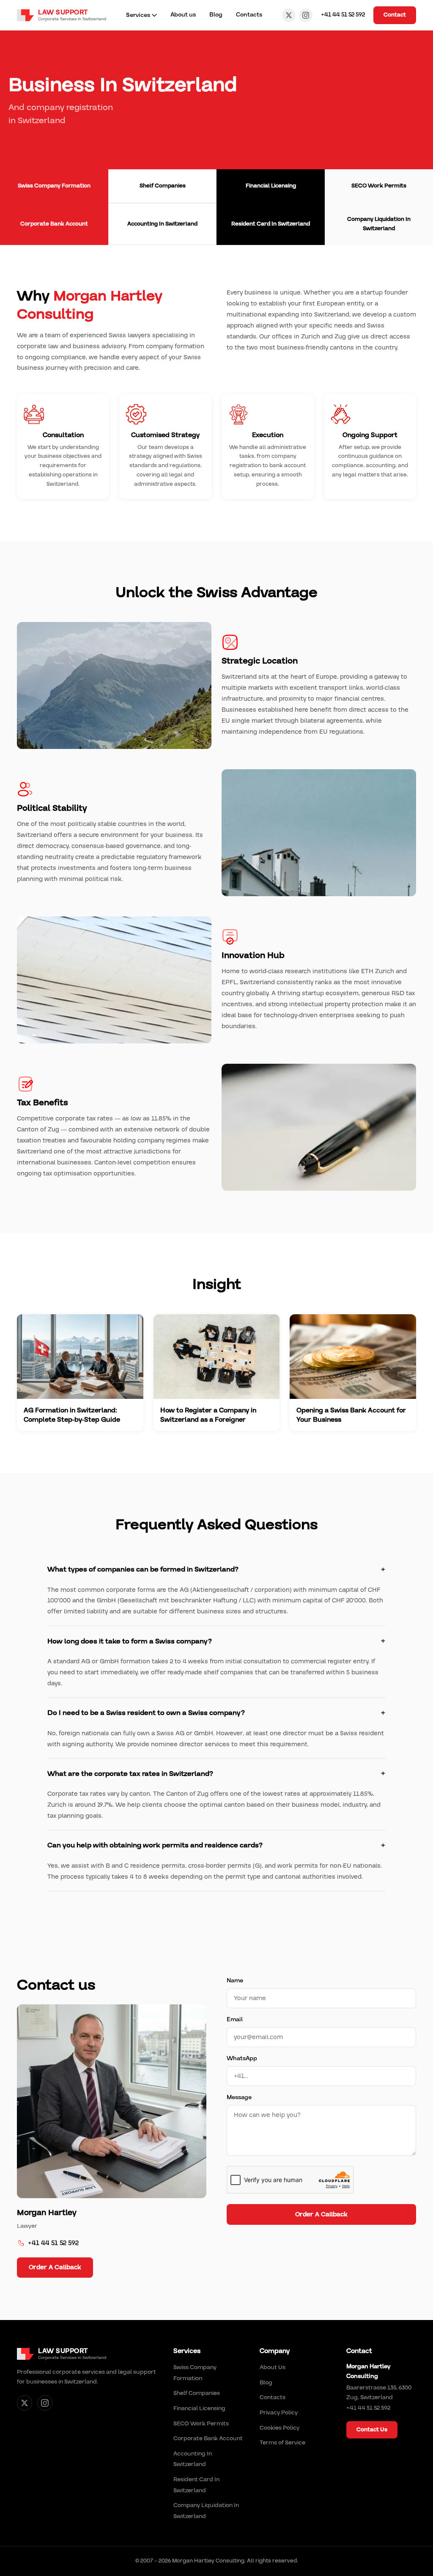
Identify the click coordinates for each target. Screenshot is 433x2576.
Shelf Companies (197, 2393)
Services (138, 15)
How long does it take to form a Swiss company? (130, 1641)
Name (235, 1981)
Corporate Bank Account (208, 2438)
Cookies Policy (280, 2428)
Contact (395, 15)
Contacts (249, 15)
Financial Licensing (199, 2408)
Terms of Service (282, 2443)
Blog (216, 15)
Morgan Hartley (47, 2213)
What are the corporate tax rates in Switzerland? (130, 1774)
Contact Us (372, 2430)
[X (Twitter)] (289, 15)
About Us (273, 2367)
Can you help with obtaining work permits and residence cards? (155, 1845)
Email (235, 2020)
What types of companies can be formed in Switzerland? (143, 1569)
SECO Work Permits (201, 2424)
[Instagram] (306, 15)
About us (183, 15)
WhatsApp (242, 2059)
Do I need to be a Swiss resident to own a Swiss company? (146, 1713)
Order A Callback (55, 2267)
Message (239, 2097)
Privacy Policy (279, 2413)
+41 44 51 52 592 (343, 15)
